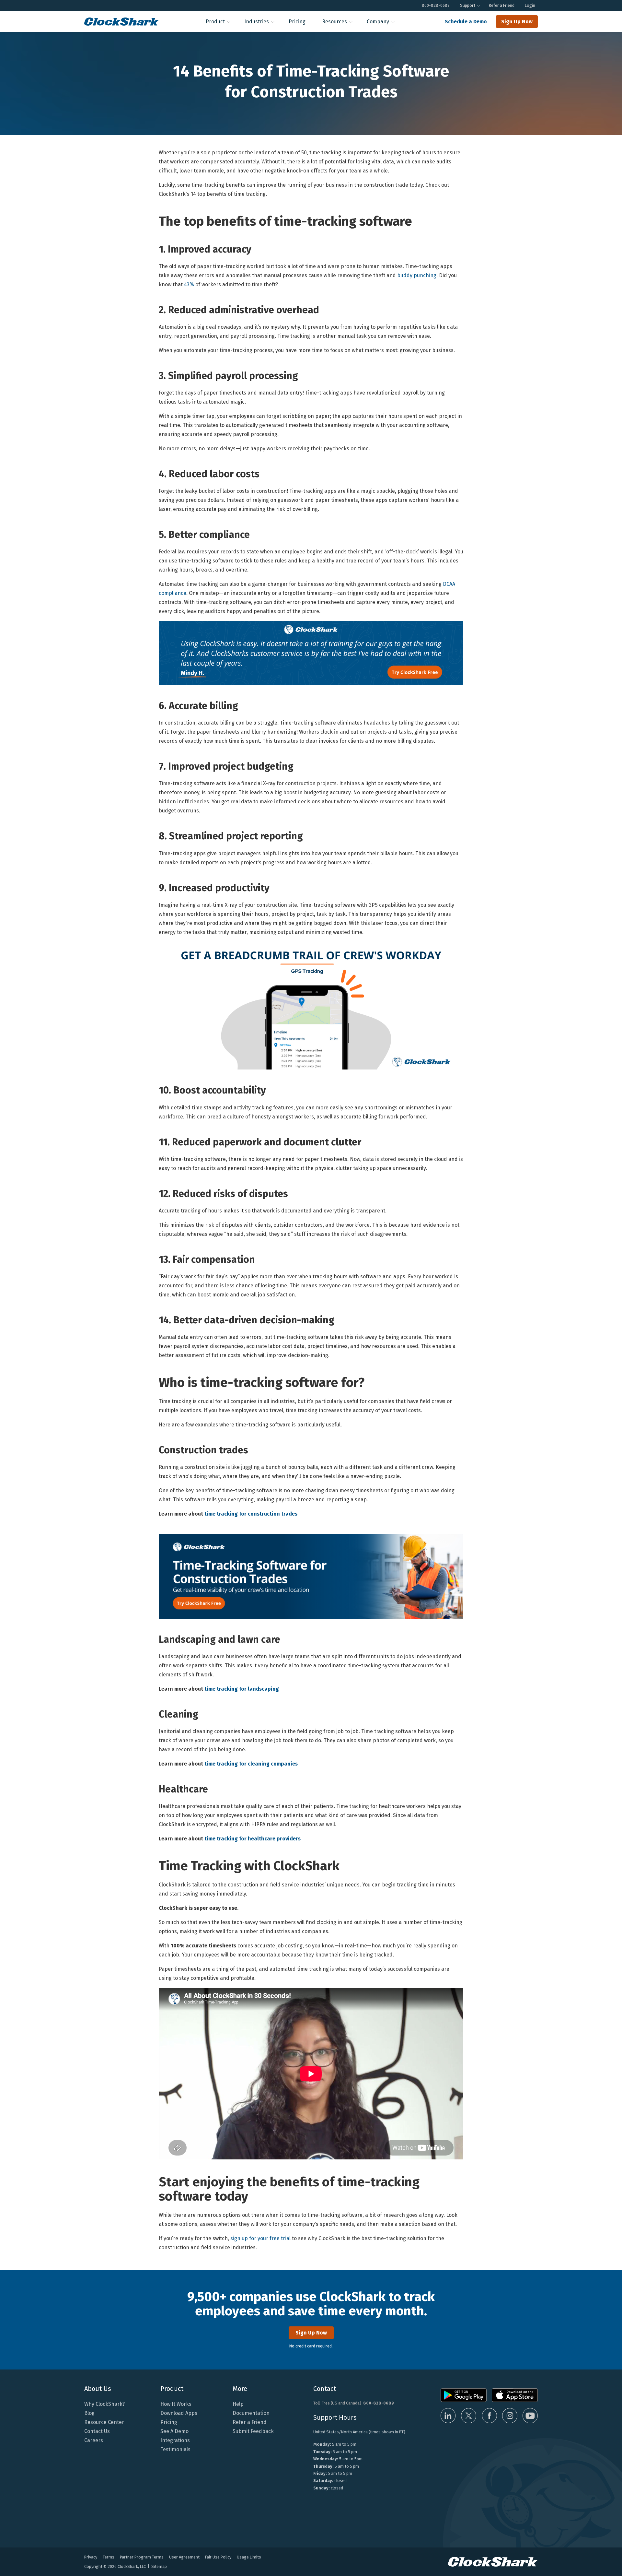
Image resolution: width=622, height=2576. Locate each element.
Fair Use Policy (218, 2557)
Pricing (297, 22)
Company (378, 22)
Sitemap (159, 2566)
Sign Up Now (517, 22)
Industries (257, 22)
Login (530, 5)
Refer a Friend (502, 5)
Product (215, 22)
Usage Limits (249, 2557)
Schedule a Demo (466, 22)
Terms (109, 2557)
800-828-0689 (436, 5)
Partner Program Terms (142, 2557)
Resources (334, 22)
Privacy (91, 2557)
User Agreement (184, 2557)
